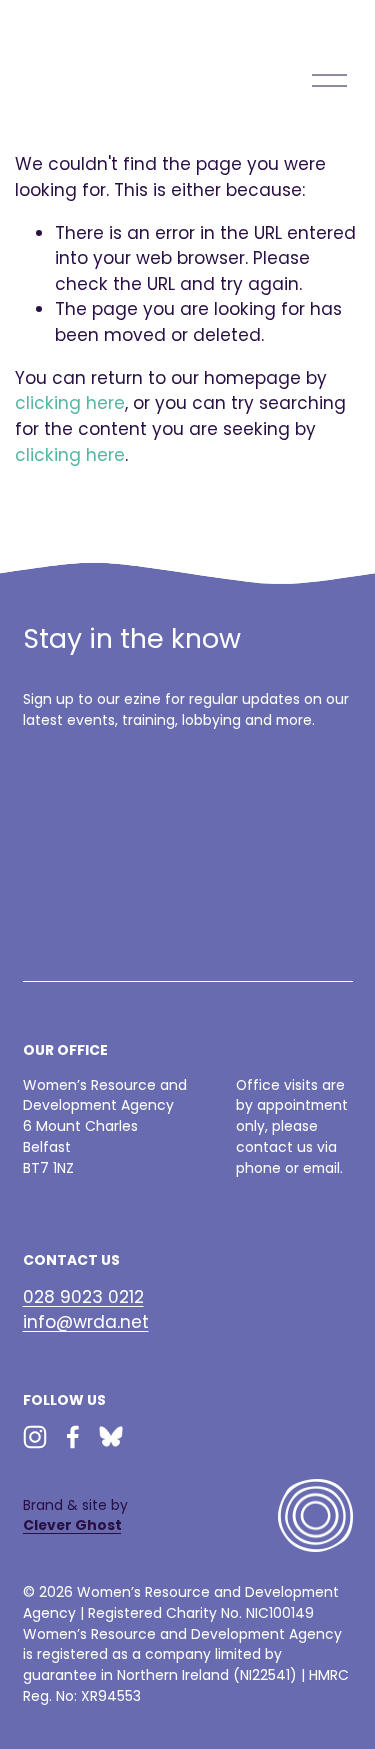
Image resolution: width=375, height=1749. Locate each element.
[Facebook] (73, 1437)
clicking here (70, 403)
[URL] (111, 1437)
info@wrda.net (86, 1322)
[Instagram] (35, 1437)
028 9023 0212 (83, 1297)
